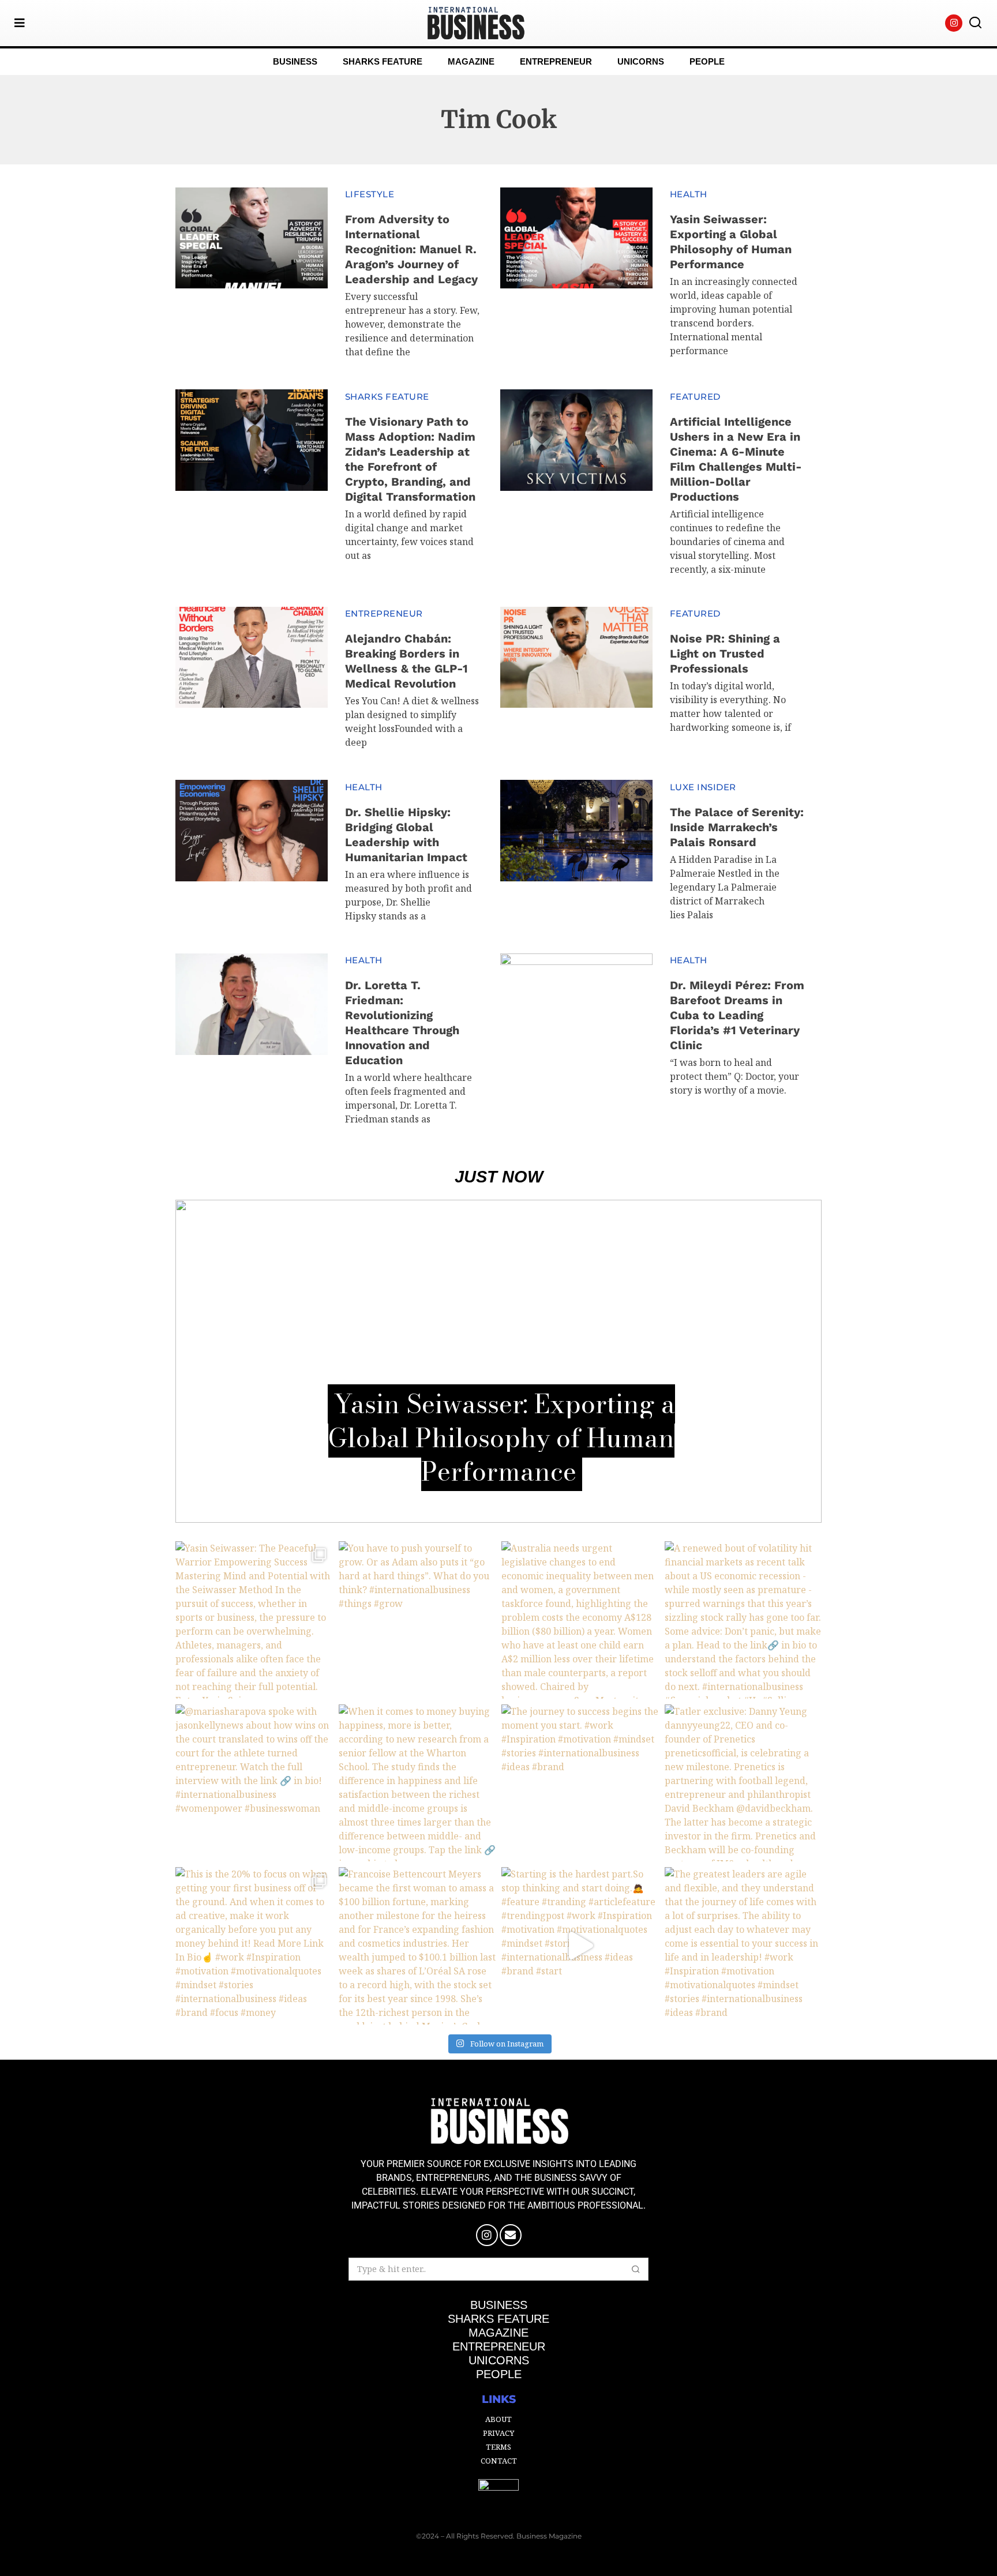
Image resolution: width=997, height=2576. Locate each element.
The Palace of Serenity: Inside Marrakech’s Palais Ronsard (737, 827)
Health (689, 194)
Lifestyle (370, 194)
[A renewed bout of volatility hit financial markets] (743, 1620)
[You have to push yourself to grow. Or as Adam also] (417, 1620)
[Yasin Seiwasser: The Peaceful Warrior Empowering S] (254, 1620)
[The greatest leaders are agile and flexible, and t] (743, 1946)
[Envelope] (511, 2235)
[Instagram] (954, 23)
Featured (695, 397)
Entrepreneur (384, 613)
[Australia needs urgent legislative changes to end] (580, 1620)
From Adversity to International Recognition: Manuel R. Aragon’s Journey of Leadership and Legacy (411, 249)
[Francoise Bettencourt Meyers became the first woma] (417, 1946)
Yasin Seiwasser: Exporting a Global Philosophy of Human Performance (502, 1437)
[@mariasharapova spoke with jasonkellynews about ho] (254, 1783)
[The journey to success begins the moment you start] (580, 1783)
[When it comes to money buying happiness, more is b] (417, 1783)
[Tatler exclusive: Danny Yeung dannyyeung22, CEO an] (743, 1783)
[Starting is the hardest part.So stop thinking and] (580, 1946)
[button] (975, 23)
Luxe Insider (703, 787)
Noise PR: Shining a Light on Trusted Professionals (725, 654)
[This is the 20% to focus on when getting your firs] (254, 1946)
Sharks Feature (387, 397)
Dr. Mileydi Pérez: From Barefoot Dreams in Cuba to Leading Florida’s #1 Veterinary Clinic (737, 1015)
